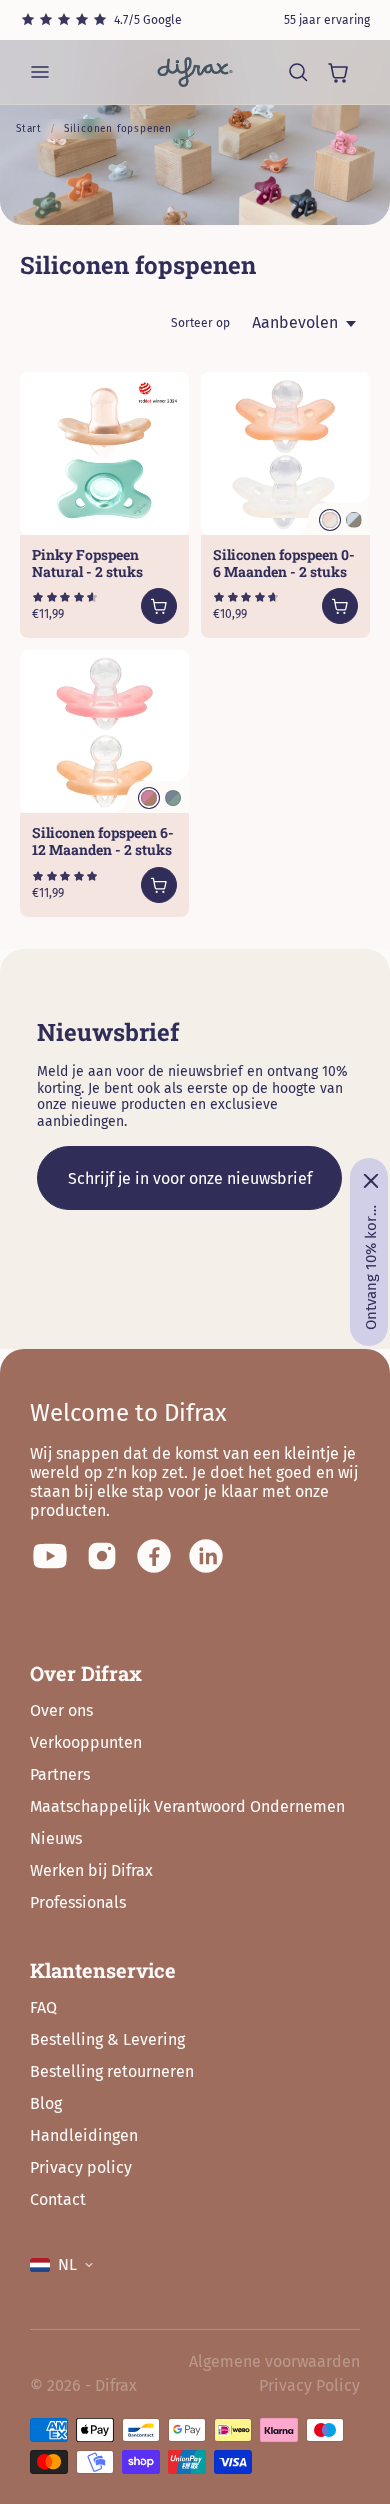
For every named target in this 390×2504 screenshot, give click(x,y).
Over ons (61, 1710)
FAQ (43, 2007)
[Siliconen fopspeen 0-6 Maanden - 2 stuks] (285, 453)
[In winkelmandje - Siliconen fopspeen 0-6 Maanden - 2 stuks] (340, 606)
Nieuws (56, 1838)
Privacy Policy (309, 2385)
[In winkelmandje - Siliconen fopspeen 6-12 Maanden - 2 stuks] (159, 885)
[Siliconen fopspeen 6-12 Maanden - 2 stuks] (104, 731)
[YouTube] (50, 1556)
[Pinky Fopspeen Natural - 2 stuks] (104, 453)
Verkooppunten (86, 1742)
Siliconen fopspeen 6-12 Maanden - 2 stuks (103, 841)
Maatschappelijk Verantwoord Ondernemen (187, 1806)
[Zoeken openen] (298, 72)
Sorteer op (200, 323)
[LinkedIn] (206, 1556)
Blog (46, 2103)
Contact (58, 2199)
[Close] (371, 1181)
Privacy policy (81, 2167)
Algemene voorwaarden (274, 2361)
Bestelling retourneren (112, 2071)
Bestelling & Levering (107, 2039)
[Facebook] (154, 1556)
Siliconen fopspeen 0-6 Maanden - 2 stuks (284, 563)
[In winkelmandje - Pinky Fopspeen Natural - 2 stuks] (159, 606)
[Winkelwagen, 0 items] (338, 72)
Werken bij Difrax (91, 1870)
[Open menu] (40, 72)
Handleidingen (84, 2135)
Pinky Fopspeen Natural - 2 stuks (87, 563)
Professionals (78, 1902)
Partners (60, 1774)
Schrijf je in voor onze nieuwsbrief (190, 1178)
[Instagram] (102, 1556)
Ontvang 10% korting (371, 1267)
